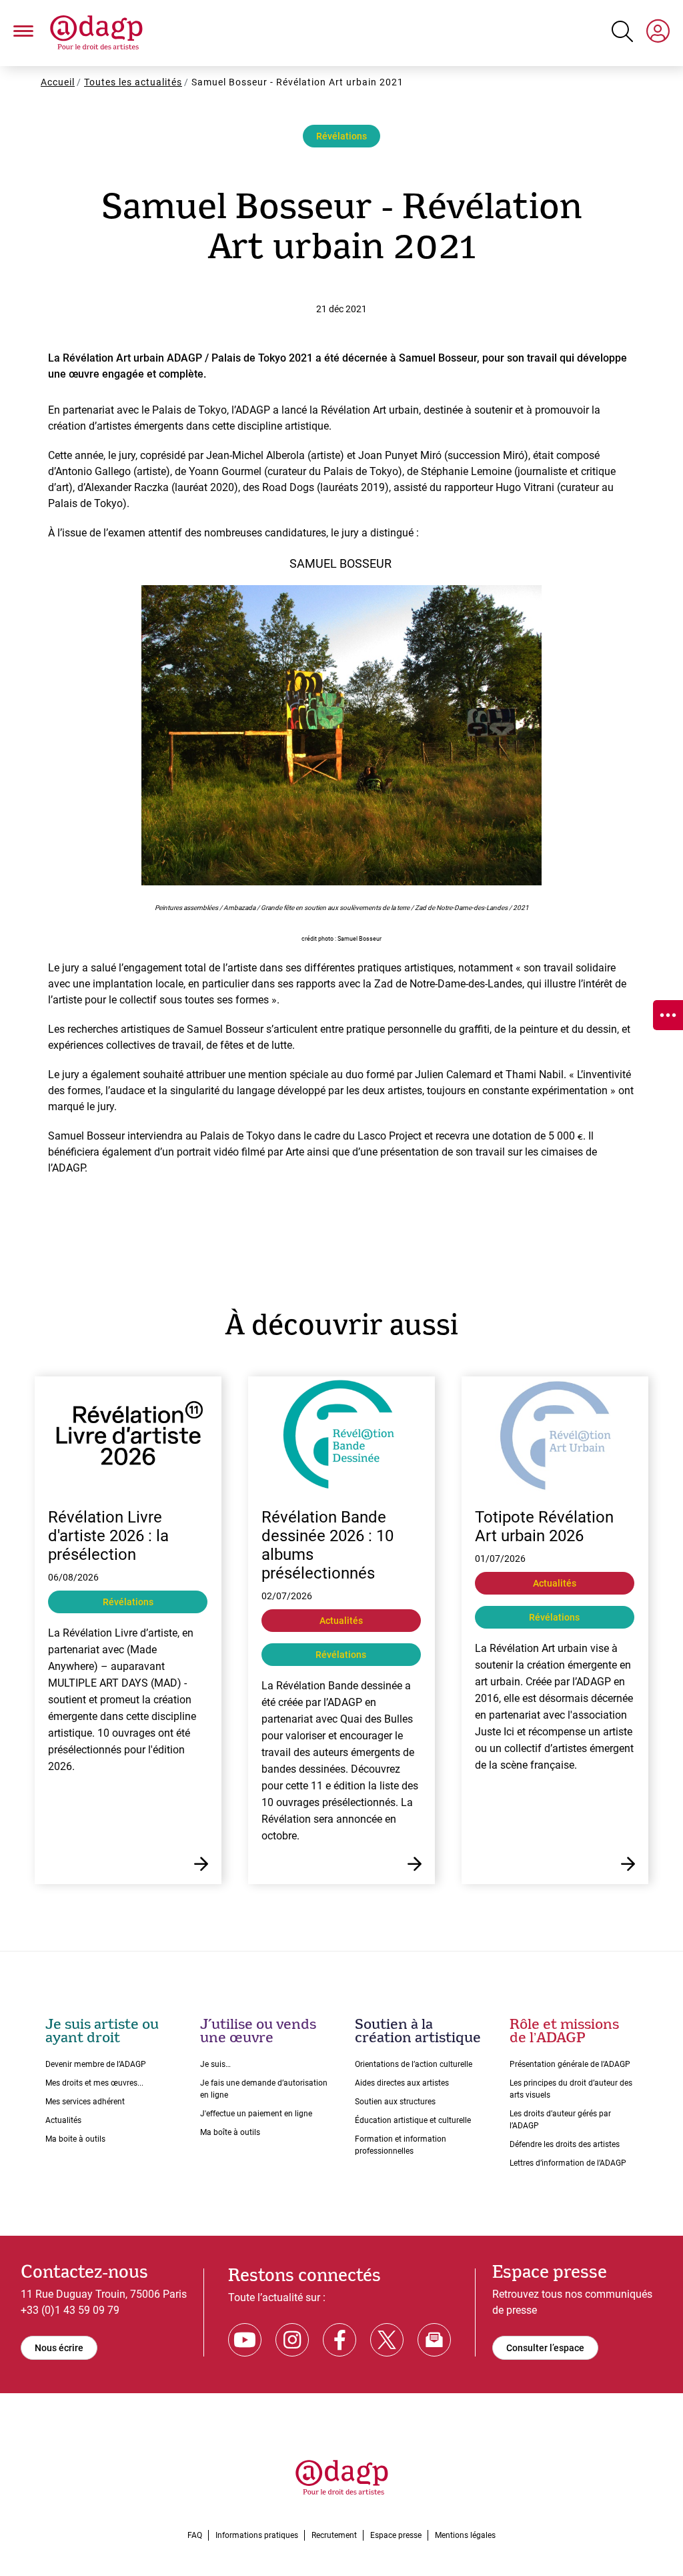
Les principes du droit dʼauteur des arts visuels (571, 2089)
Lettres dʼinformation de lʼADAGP (568, 2163)
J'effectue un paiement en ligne (256, 2114)
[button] (23, 33)
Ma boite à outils (75, 2139)
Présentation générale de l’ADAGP (570, 2064)
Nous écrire (59, 2348)
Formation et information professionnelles (401, 2145)
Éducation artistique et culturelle (413, 2120)
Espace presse (396, 2535)
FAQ (195, 2535)
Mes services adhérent (85, 2102)
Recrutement (334, 2535)
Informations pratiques (257, 2535)
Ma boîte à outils (230, 2132)
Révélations (341, 136)
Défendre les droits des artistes (565, 2144)
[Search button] (622, 31)
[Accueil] (96, 33)
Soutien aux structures (395, 2102)
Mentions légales (465, 2535)
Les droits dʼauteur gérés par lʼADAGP (560, 2120)
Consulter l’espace (545, 2348)
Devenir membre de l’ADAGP (96, 2064)
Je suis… (215, 2064)
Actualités (63, 2120)
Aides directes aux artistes (402, 2083)
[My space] (658, 33)
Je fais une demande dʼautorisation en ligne (264, 2089)
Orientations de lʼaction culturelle (414, 2064)
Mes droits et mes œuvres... (94, 2083)
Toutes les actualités (133, 82)
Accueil (58, 82)
